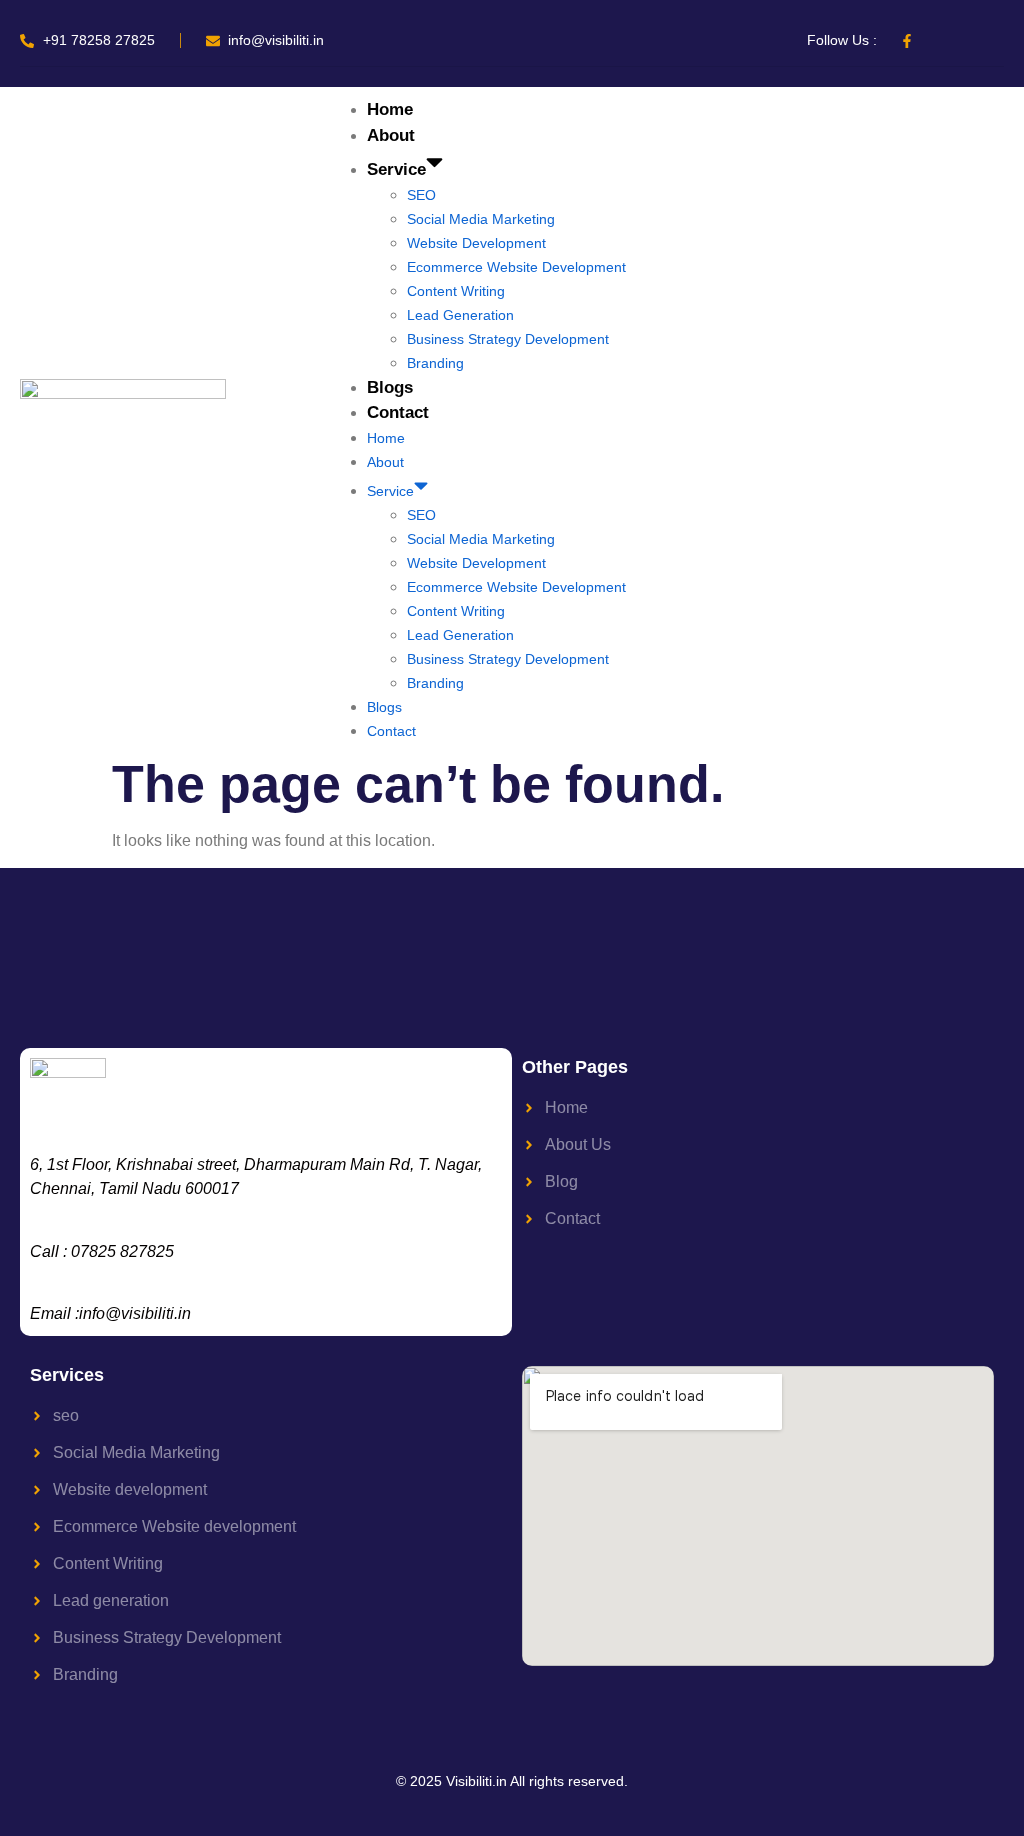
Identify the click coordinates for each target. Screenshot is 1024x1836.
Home (390, 109)
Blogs (390, 387)
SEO (421, 195)
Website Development (476, 243)
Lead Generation (460, 315)
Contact (398, 412)
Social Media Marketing (481, 219)
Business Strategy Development (508, 339)
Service (396, 169)
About (391, 135)
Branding (435, 363)
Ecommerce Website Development (516, 267)
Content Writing (456, 291)
